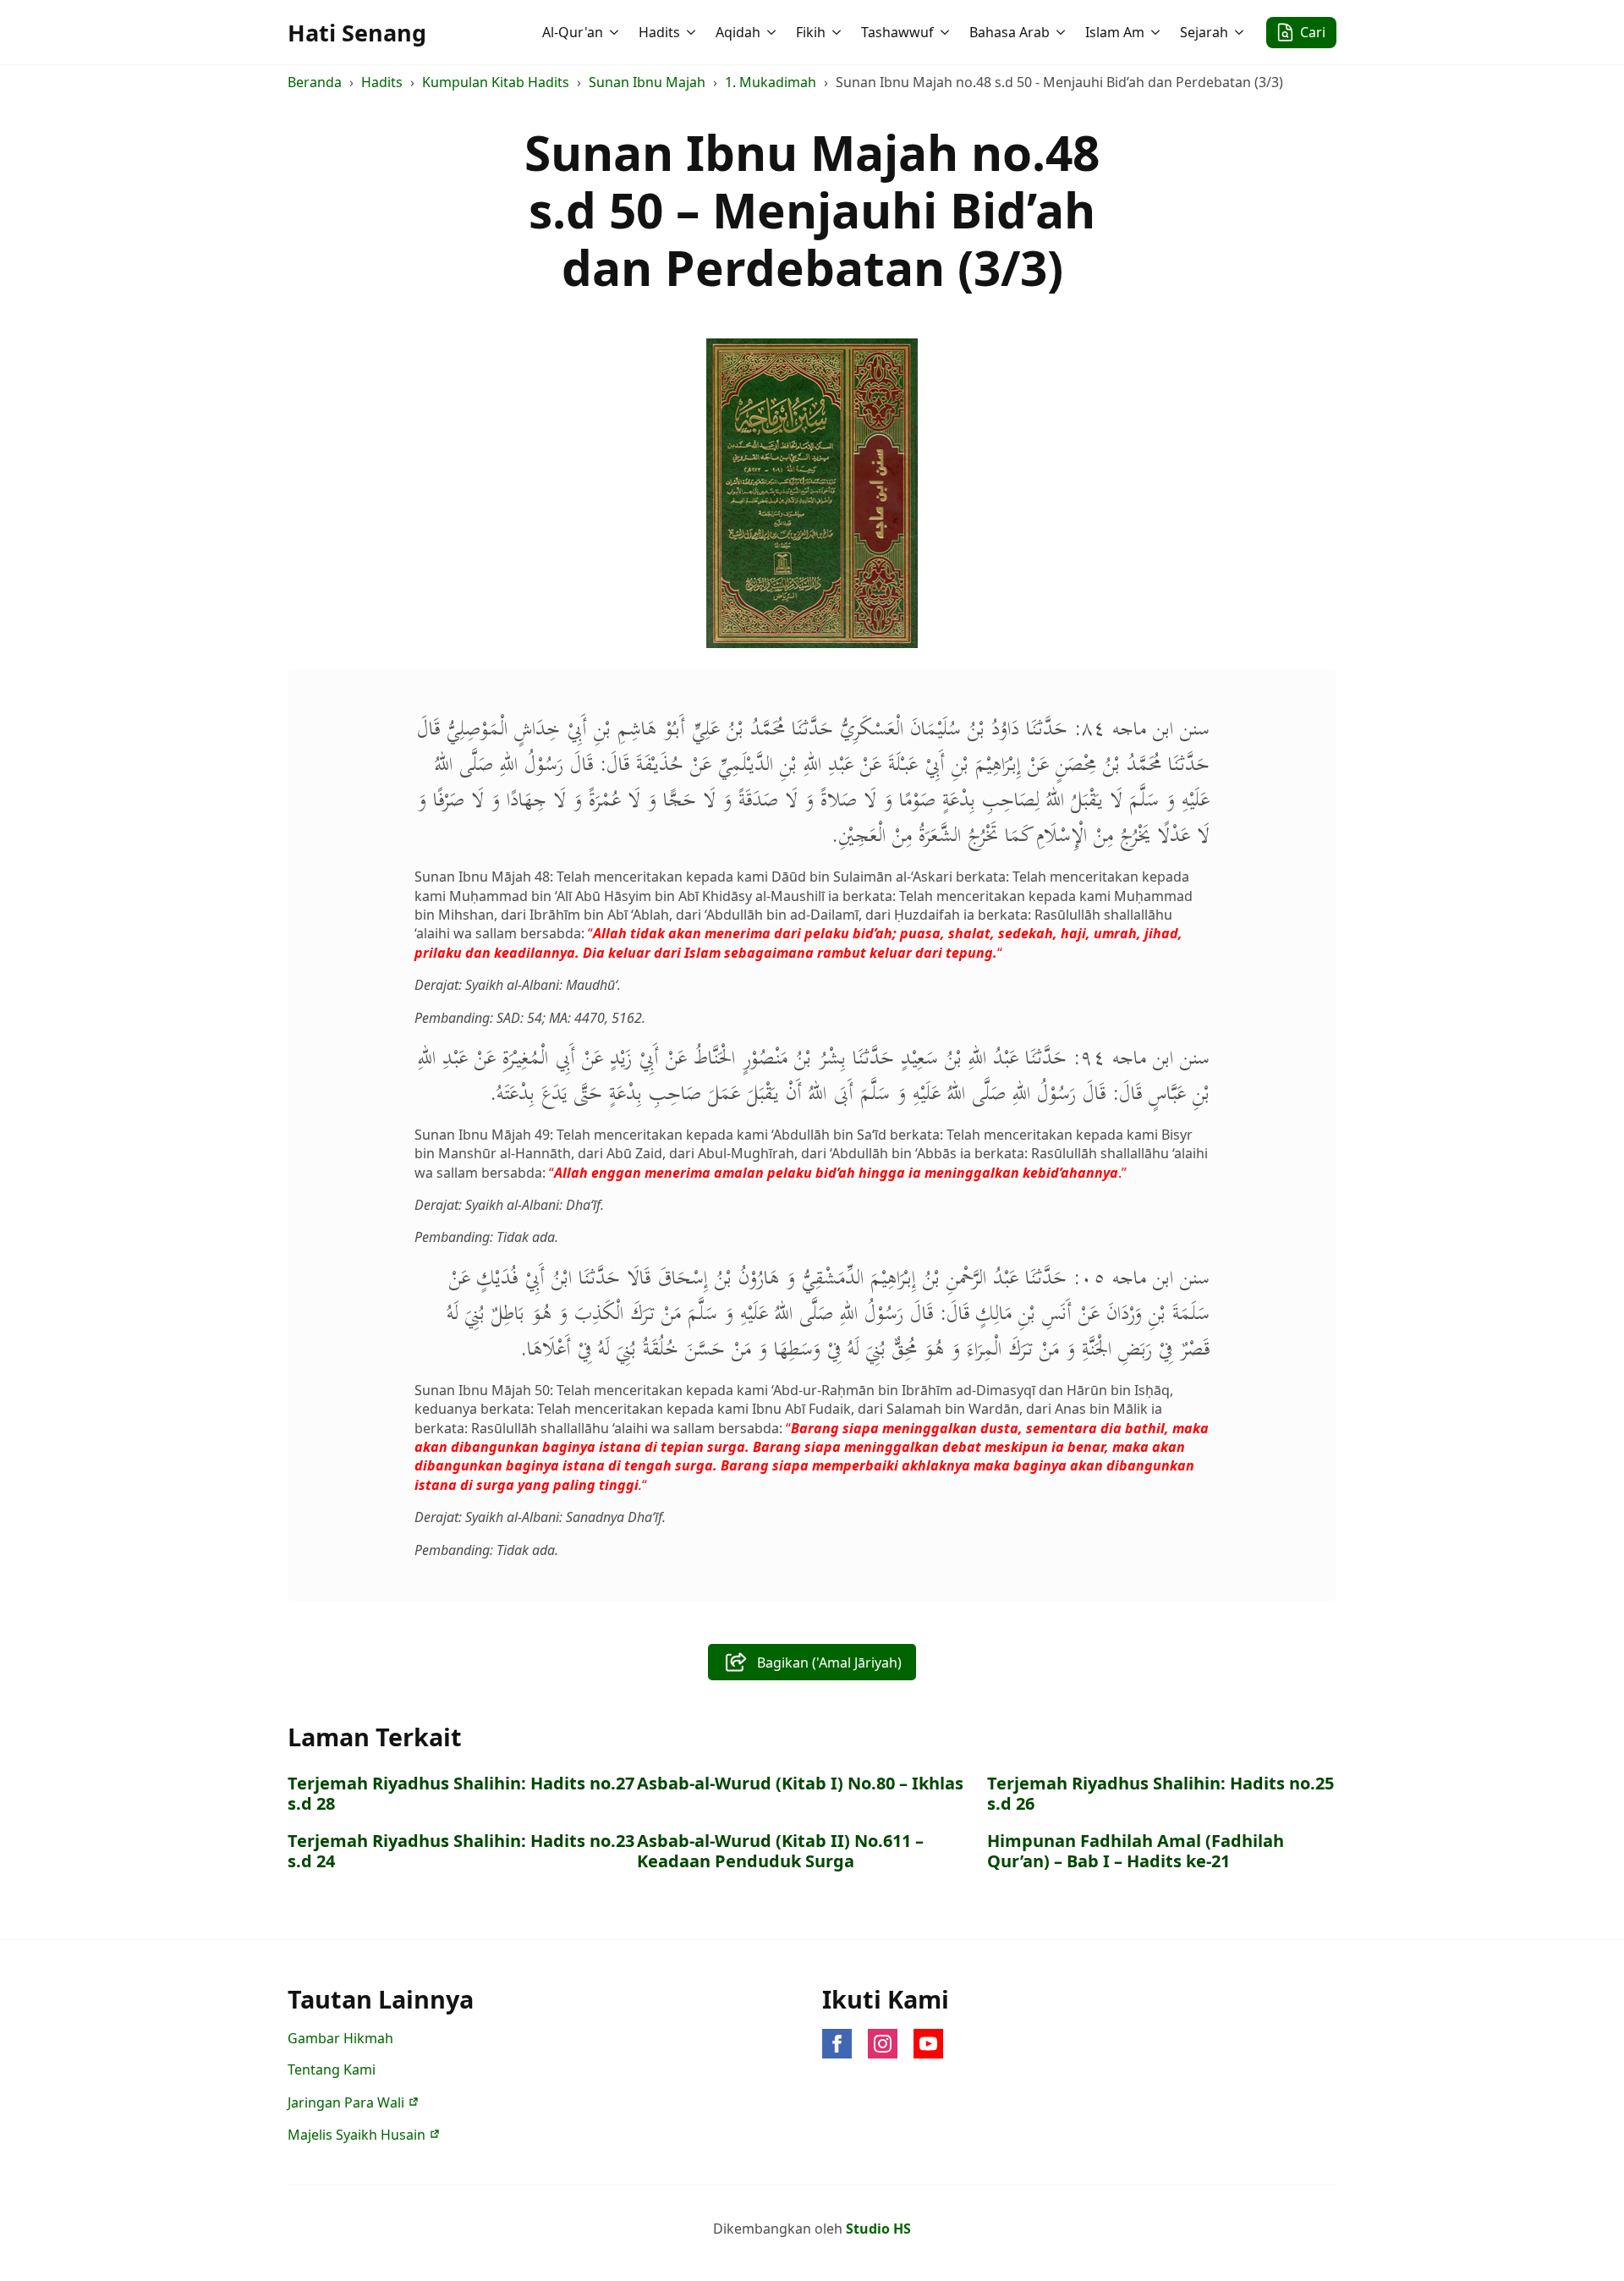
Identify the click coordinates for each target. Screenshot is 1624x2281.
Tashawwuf (897, 32)
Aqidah (738, 32)
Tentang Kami (332, 2069)
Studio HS (878, 2229)
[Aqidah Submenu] (773, 32)
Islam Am (1115, 32)
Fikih (811, 32)
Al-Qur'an (573, 32)
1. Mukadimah (771, 82)
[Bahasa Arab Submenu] (1062, 32)
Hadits (659, 32)
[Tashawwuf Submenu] (946, 32)
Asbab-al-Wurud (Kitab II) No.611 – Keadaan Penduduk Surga (780, 1851)
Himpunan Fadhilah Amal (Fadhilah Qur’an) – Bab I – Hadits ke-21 (1136, 1851)
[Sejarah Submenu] (1241, 32)
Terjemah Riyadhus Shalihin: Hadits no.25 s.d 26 (1160, 1794)
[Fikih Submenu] (838, 32)
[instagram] (883, 2044)
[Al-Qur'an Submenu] (616, 32)
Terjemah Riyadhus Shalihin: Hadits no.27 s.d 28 (461, 1794)
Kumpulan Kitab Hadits (496, 82)
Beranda (315, 82)
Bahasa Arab (1010, 32)
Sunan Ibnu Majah (647, 82)
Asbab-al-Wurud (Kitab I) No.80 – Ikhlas (800, 1784)
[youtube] (928, 2044)
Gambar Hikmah (340, 2038)
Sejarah (1204, 32)
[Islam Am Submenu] (1157, 32)
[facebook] (837, 2044)
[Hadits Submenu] (693, 32)
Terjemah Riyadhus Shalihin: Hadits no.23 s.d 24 (461, 1851)
